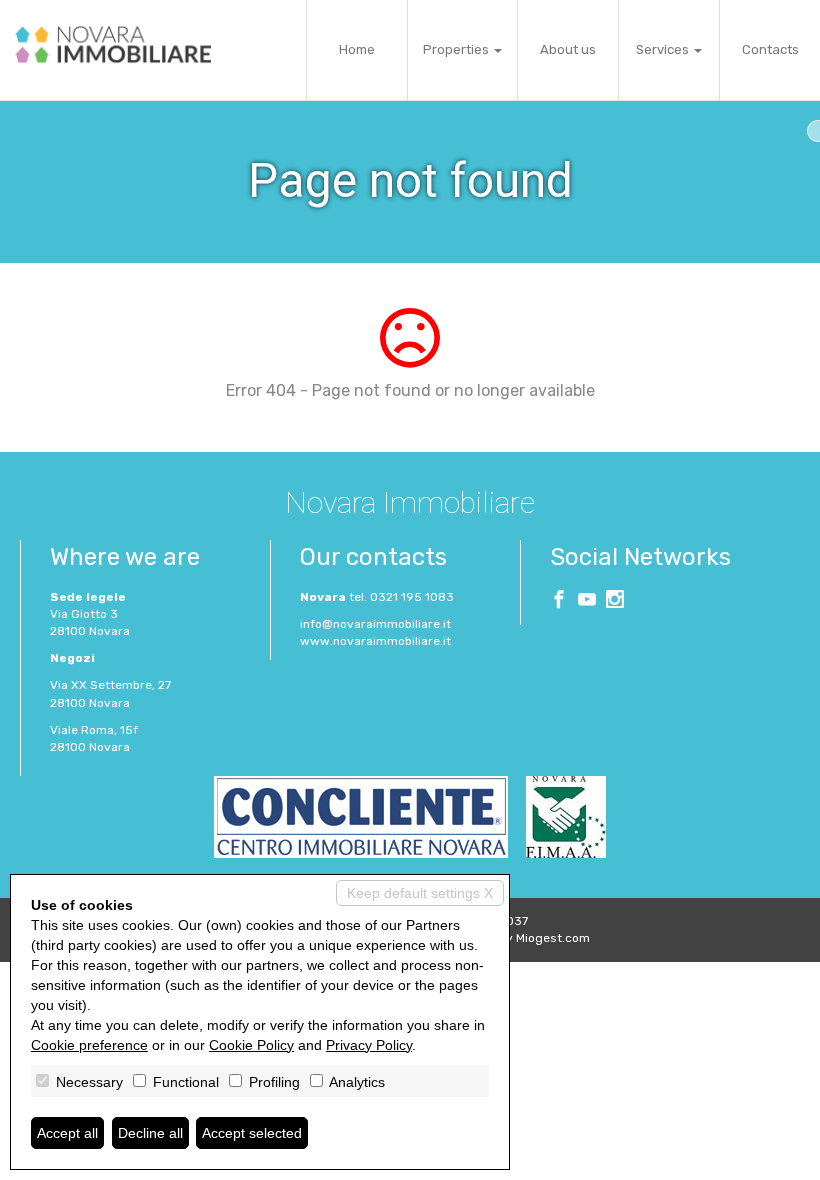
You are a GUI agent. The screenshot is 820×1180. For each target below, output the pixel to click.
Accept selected (252, 1133)
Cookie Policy (251, 1045)
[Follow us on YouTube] (587, 602)
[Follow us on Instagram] (615, 602)
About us (568, 49)
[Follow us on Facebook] (559, 602)
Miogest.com (553, 938)
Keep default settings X (420, 893)
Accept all (67, 1133)
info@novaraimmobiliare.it (375, 624)
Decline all (150, 1133)
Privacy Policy (369, 1045)
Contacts (770, 49)
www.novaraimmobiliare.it (375, 641)
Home (357, 49)
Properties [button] (457, 49)
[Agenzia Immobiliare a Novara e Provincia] (113, 44)
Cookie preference (89, 1045)
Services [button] (664, 49)
